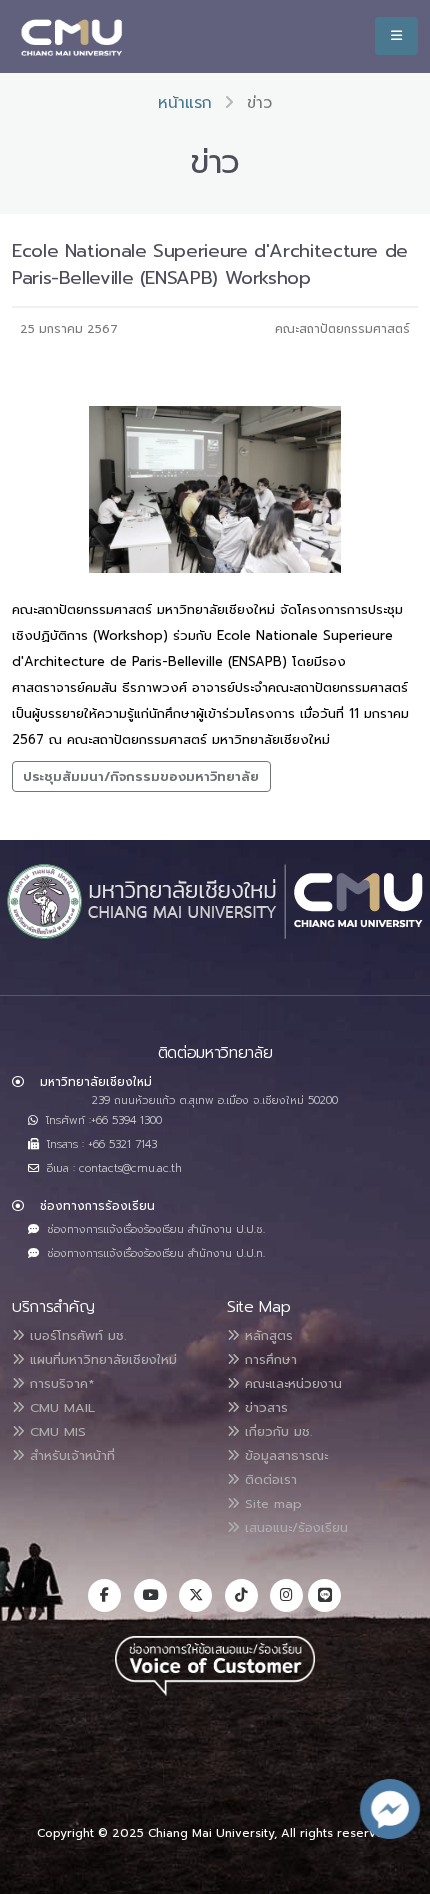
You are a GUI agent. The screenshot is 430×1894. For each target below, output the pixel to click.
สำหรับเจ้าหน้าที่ (70, 1455)
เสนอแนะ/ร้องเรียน (294, 1527)
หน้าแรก (185, 103)
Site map (271, 1503)
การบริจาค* (59, 1383)
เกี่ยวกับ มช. (276, 1431)
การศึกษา (268, 1359)
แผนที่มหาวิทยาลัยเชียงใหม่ (101, 1359)
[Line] (324, 1595)
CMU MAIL (60, 1407)
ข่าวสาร (264, 1407)
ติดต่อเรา (268, 1479)
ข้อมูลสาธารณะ (284, 1455)
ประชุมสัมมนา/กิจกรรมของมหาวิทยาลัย (141, 776)
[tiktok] (241, 1595)
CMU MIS (55, 1431)
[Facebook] (104, 1595)
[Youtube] (150, 1595)
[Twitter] (195, 1595)
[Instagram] (286, 1595)
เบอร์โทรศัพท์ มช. (75, 1335)
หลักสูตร (266, 1335)
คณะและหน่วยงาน (291, 1383)
